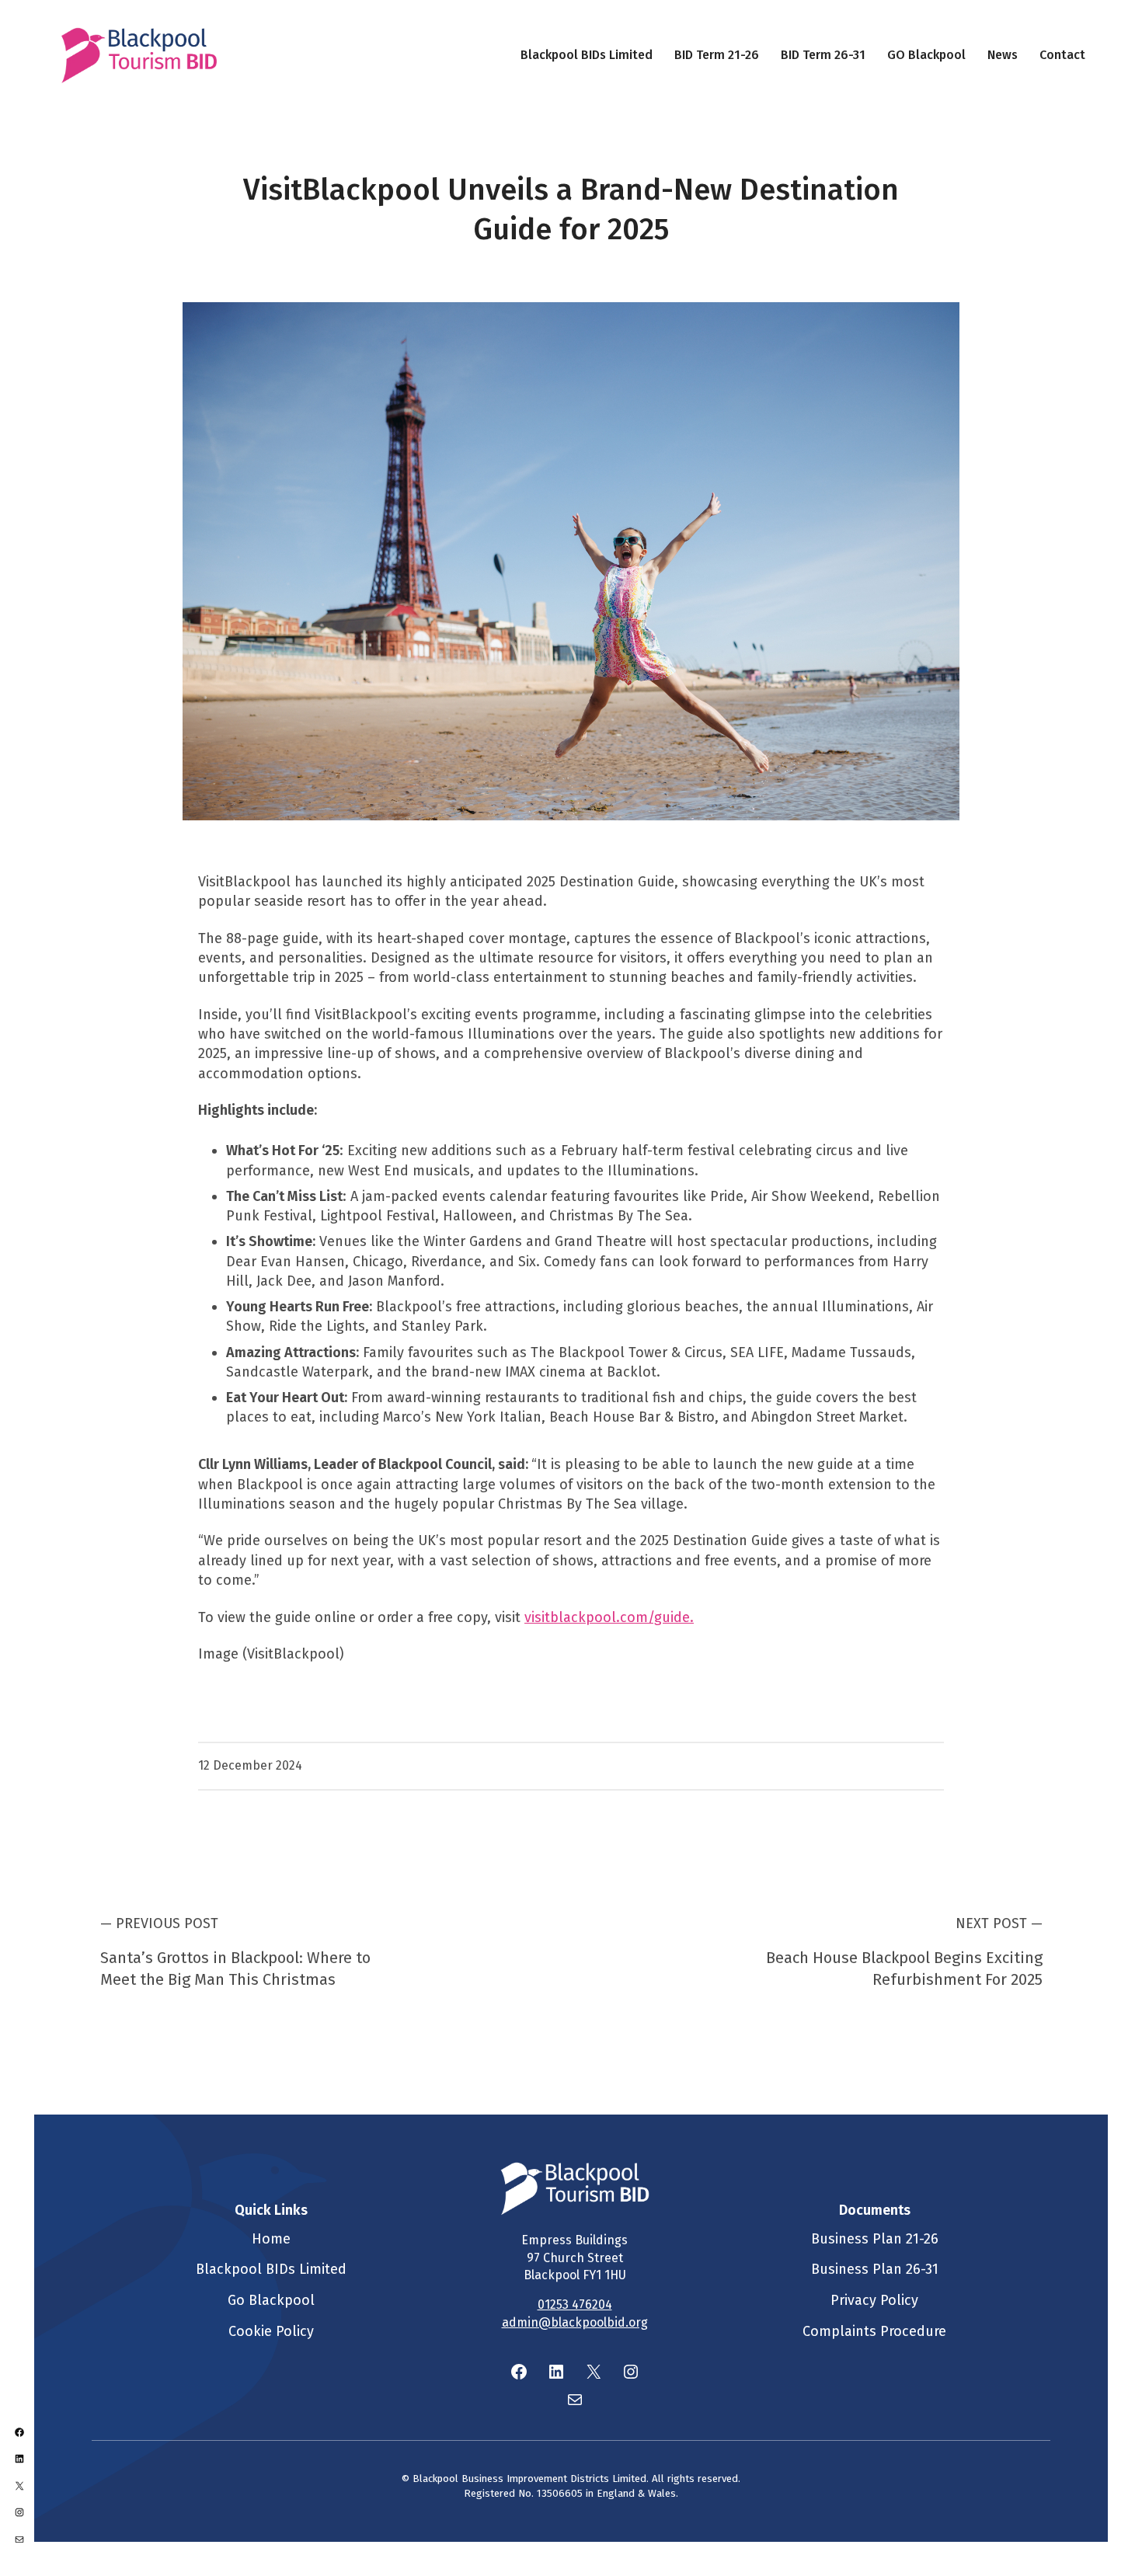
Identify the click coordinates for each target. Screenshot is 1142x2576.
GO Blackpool (926, 55)
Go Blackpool (271, 2300)
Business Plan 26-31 (875, 2269)
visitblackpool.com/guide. (609, 1617)
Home (271, 2239)
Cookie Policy (271, 2331)
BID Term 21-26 (717, 55)
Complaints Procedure (874, 2331)
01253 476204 (575, 2304)
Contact (1062, 55)
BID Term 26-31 (823, 55)
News (1003, 55)
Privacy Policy (874, 2300)
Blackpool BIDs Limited (587, 55)
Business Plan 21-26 (875, 2239)
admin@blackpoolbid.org (575, 2322)
